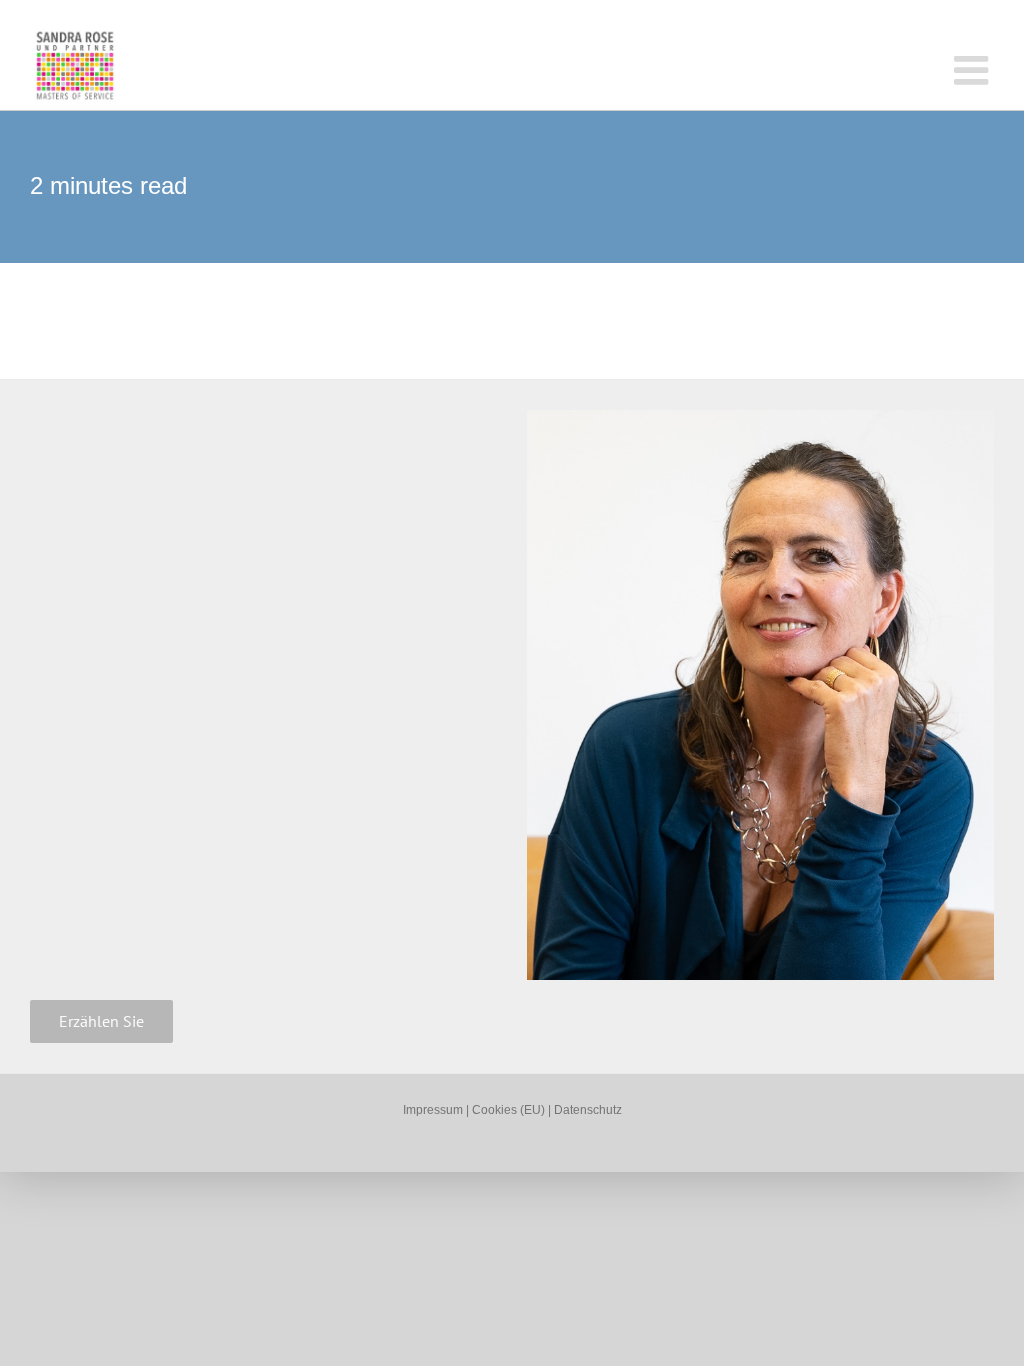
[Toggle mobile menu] (974, 70)
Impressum (433, 1110)
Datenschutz (588, 1110)
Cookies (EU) (510, 1110)
